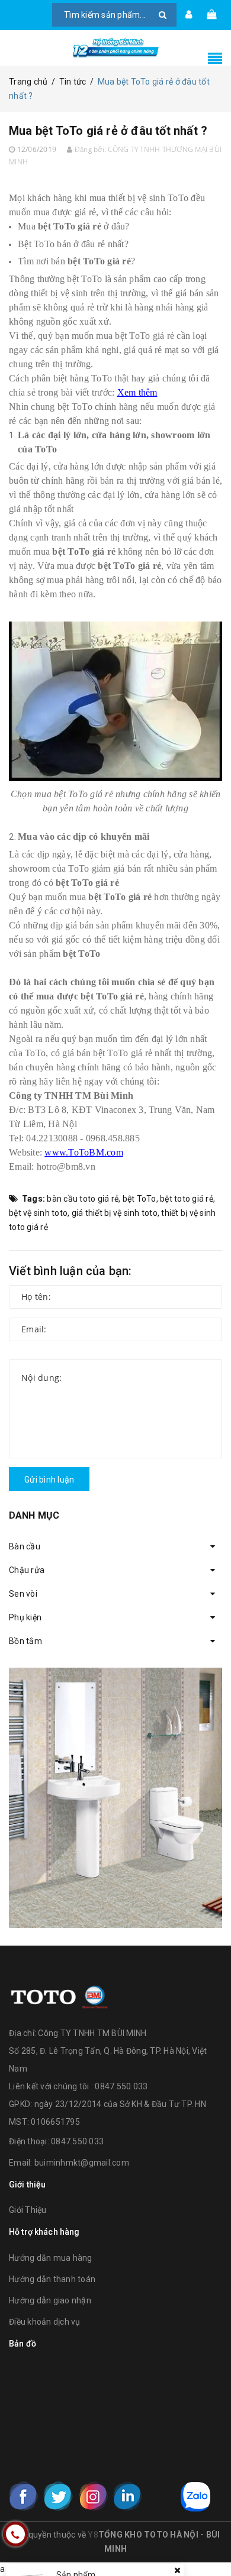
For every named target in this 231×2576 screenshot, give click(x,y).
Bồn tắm (25, 1641)
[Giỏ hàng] (211, 15)
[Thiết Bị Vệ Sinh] (115, 1798)
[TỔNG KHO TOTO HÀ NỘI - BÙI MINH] (115, 48)
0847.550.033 (77, 2141)
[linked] (127, 2496)
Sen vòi (23, 1594)
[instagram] (93, 2496)
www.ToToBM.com (84, 1152)
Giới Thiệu (28, 2210)
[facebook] (24, 2496)
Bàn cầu (25, 1546)
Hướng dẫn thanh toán (52, 2279)
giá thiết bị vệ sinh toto (115, 1213)
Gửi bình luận (49, 1480)
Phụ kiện (25, 1617)
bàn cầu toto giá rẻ (83, 1199)
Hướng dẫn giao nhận (50, 2300)
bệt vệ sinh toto (38, 1213)
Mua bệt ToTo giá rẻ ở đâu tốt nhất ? (108, 131)
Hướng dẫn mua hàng (51, 2258)
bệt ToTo (139, 1199)
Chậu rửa (27, 1570)
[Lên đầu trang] (207, 2541)
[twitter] (58, 2496)
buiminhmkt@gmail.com (82, 2163)
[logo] (59, 1995)
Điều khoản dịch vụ (45, 2322)
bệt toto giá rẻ (187, 1199)
